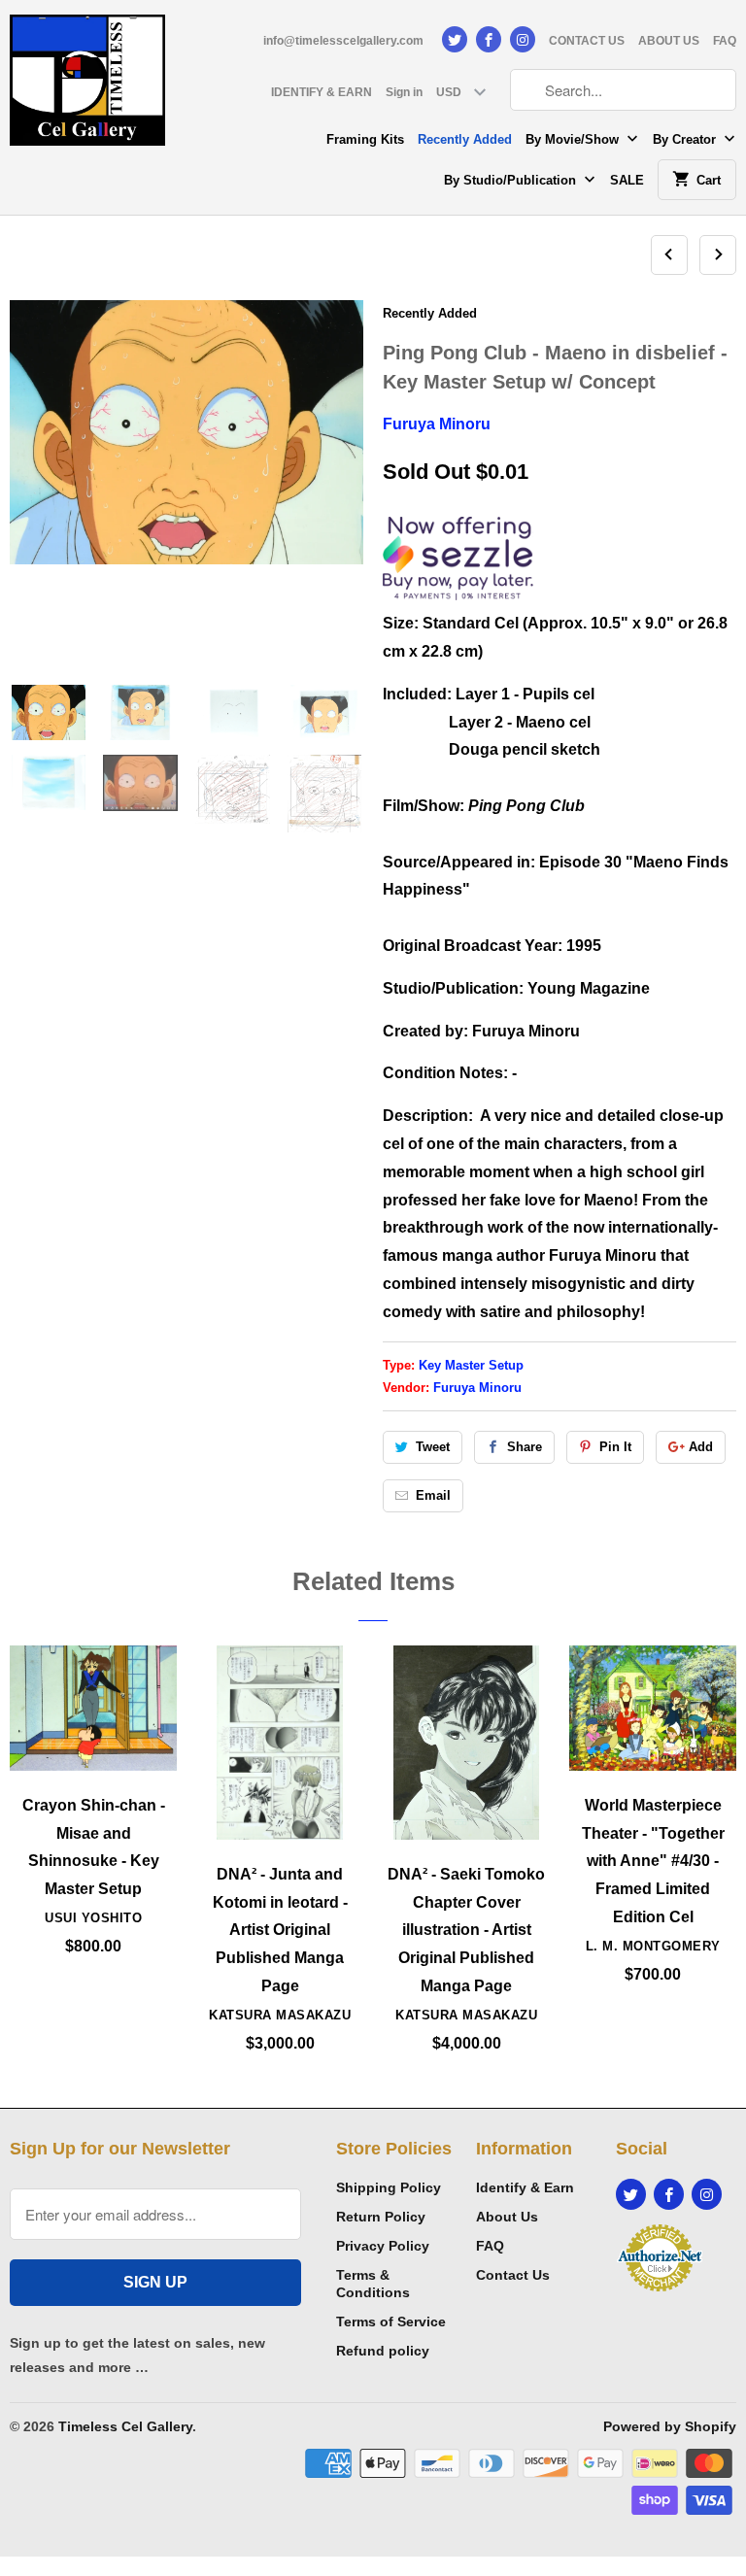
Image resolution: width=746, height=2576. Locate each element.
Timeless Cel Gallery (125, 2426)
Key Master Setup (471, 1365)
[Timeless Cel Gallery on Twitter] (455, 39)
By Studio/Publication (512, 180)
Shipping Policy (389, 2187)
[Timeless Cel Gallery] (87, 87)
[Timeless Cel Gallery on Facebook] (489, 39)
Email (433, 1495)
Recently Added (465, 139)
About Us (507, 2217)
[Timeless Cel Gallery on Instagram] (523, 39)
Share (525, 1447)
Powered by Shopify (670, 2426)
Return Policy (381, 2217)
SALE (627, 180)
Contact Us (513, 2275)
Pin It (615, 1447)
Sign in (404, 92)
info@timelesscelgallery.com (343, 41)
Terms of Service (391, 2322)
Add (701, 1447)
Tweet (433, 1447)
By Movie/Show (574, 139)
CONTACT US (587, 41)
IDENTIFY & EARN (322, 92)
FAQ (725, 41)
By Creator (686, 139)
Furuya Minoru (437, 424)
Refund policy (383, 2351)
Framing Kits (365, 139)
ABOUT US (669, 41)
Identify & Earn (525, 2187)
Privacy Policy (383, 2246)
